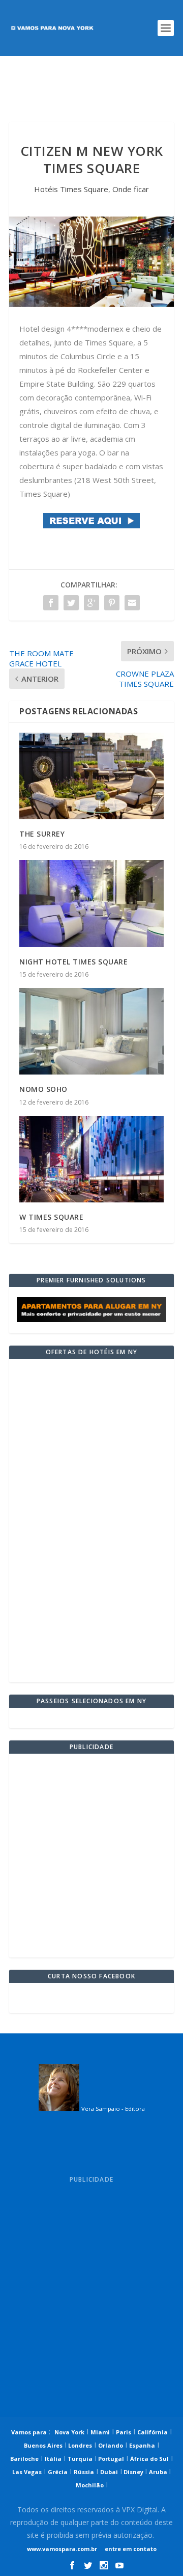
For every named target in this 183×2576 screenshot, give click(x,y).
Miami (100, 2432)
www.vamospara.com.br (62, 2549)
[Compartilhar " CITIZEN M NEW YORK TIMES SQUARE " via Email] (132, 603)
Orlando (111, 2445)
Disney (133, 2472)
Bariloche (24, 2459)
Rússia (84, 2472)
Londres (79, 2445)
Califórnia (152, 2432)
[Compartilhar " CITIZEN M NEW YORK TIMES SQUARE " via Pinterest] (112, 603)
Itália (53, 2459)
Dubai (109, 2472)
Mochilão (90, 2485)
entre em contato (130, 2549)
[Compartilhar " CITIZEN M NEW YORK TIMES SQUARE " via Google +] (91, 603)
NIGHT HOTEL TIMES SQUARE (73, 962)
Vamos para (29, 2432)
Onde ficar (131, 189)
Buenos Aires (43, 2445)
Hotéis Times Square (71, 189)
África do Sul (149, 2459)
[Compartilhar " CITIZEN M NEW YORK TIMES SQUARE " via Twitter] (71, 603)
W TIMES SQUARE (51, 1217)
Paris (124, 2432)
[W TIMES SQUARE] (91, 1159)
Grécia (58, 2472)
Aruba (159, 2472)
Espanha (142, 2445)
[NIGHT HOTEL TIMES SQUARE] (91, 903)
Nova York (69, 2432)
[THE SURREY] (91, 776)
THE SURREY (42, 834)
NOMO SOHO (43, 1089)
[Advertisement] (91, 89)
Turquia (80, 2459)
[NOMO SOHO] (91, 1031)
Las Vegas (27, 2472)
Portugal (110, 2459)
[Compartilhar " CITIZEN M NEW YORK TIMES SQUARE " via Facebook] (51, 603)
